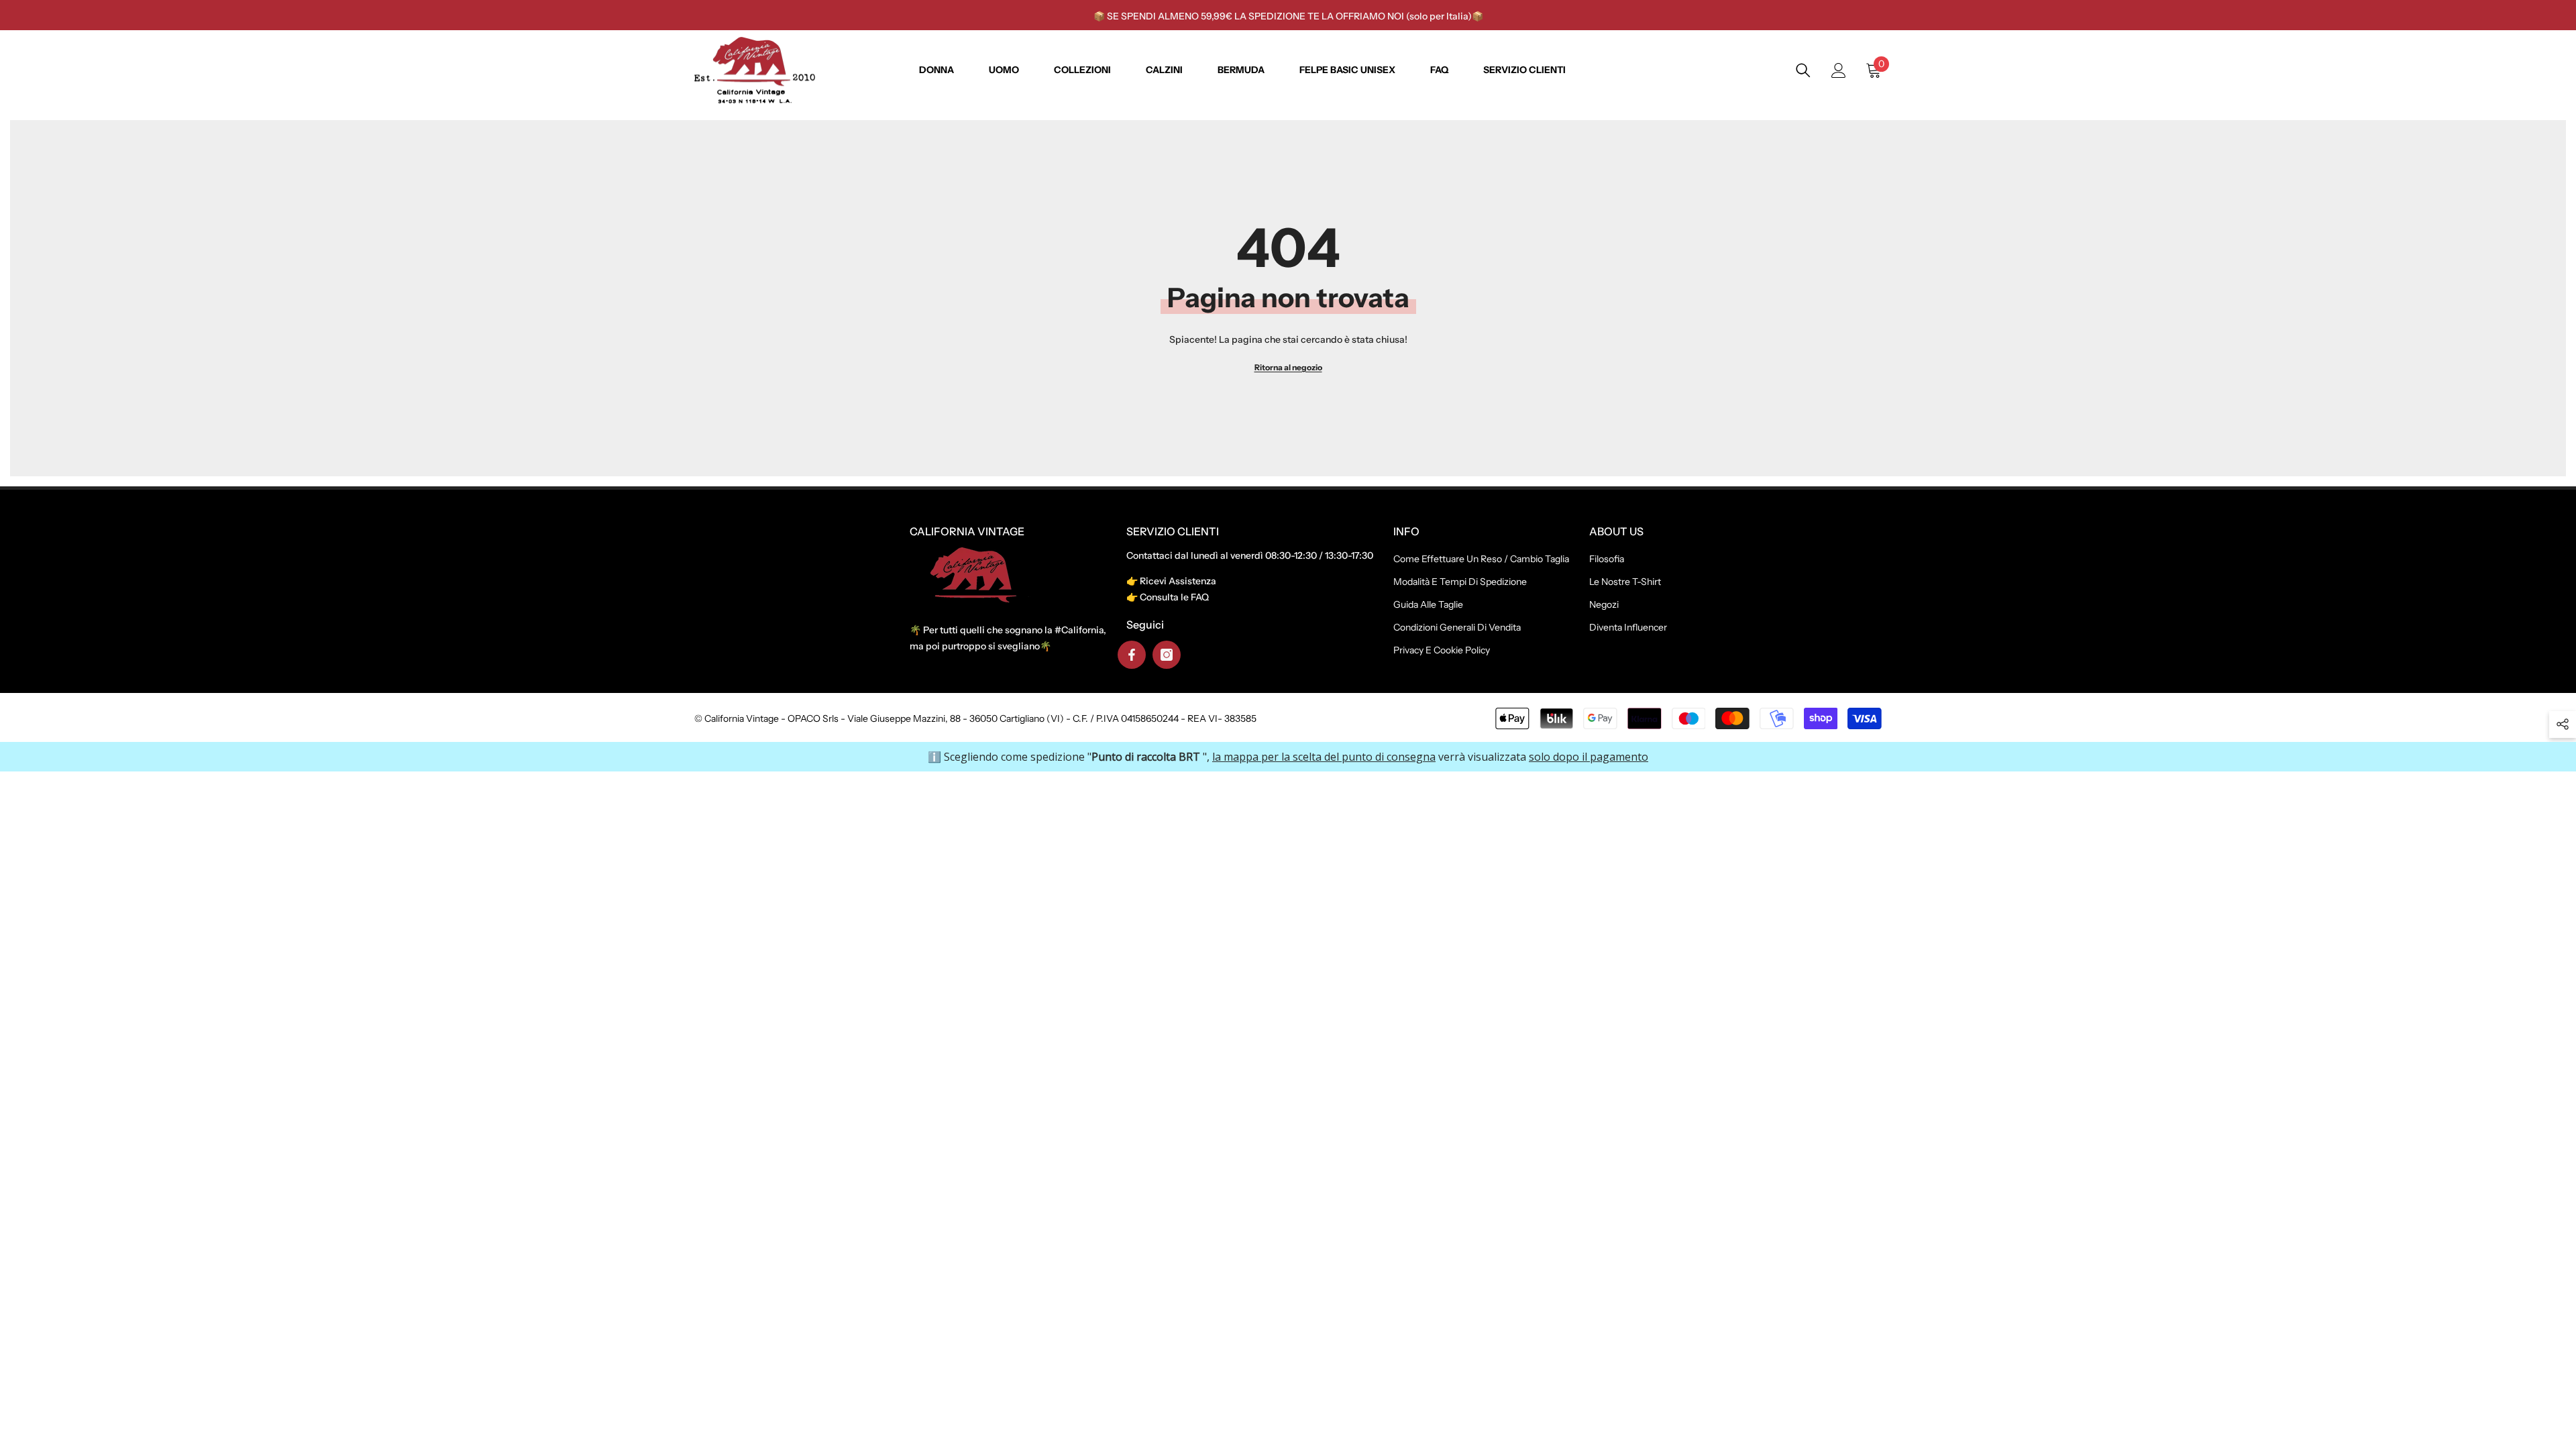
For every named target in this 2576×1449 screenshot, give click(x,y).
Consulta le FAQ (1174, 597)
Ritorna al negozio (1288, 367)
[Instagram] (1167, 655)
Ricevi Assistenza (1178, 581)
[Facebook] (1132, 655)
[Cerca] (1803, 70)
